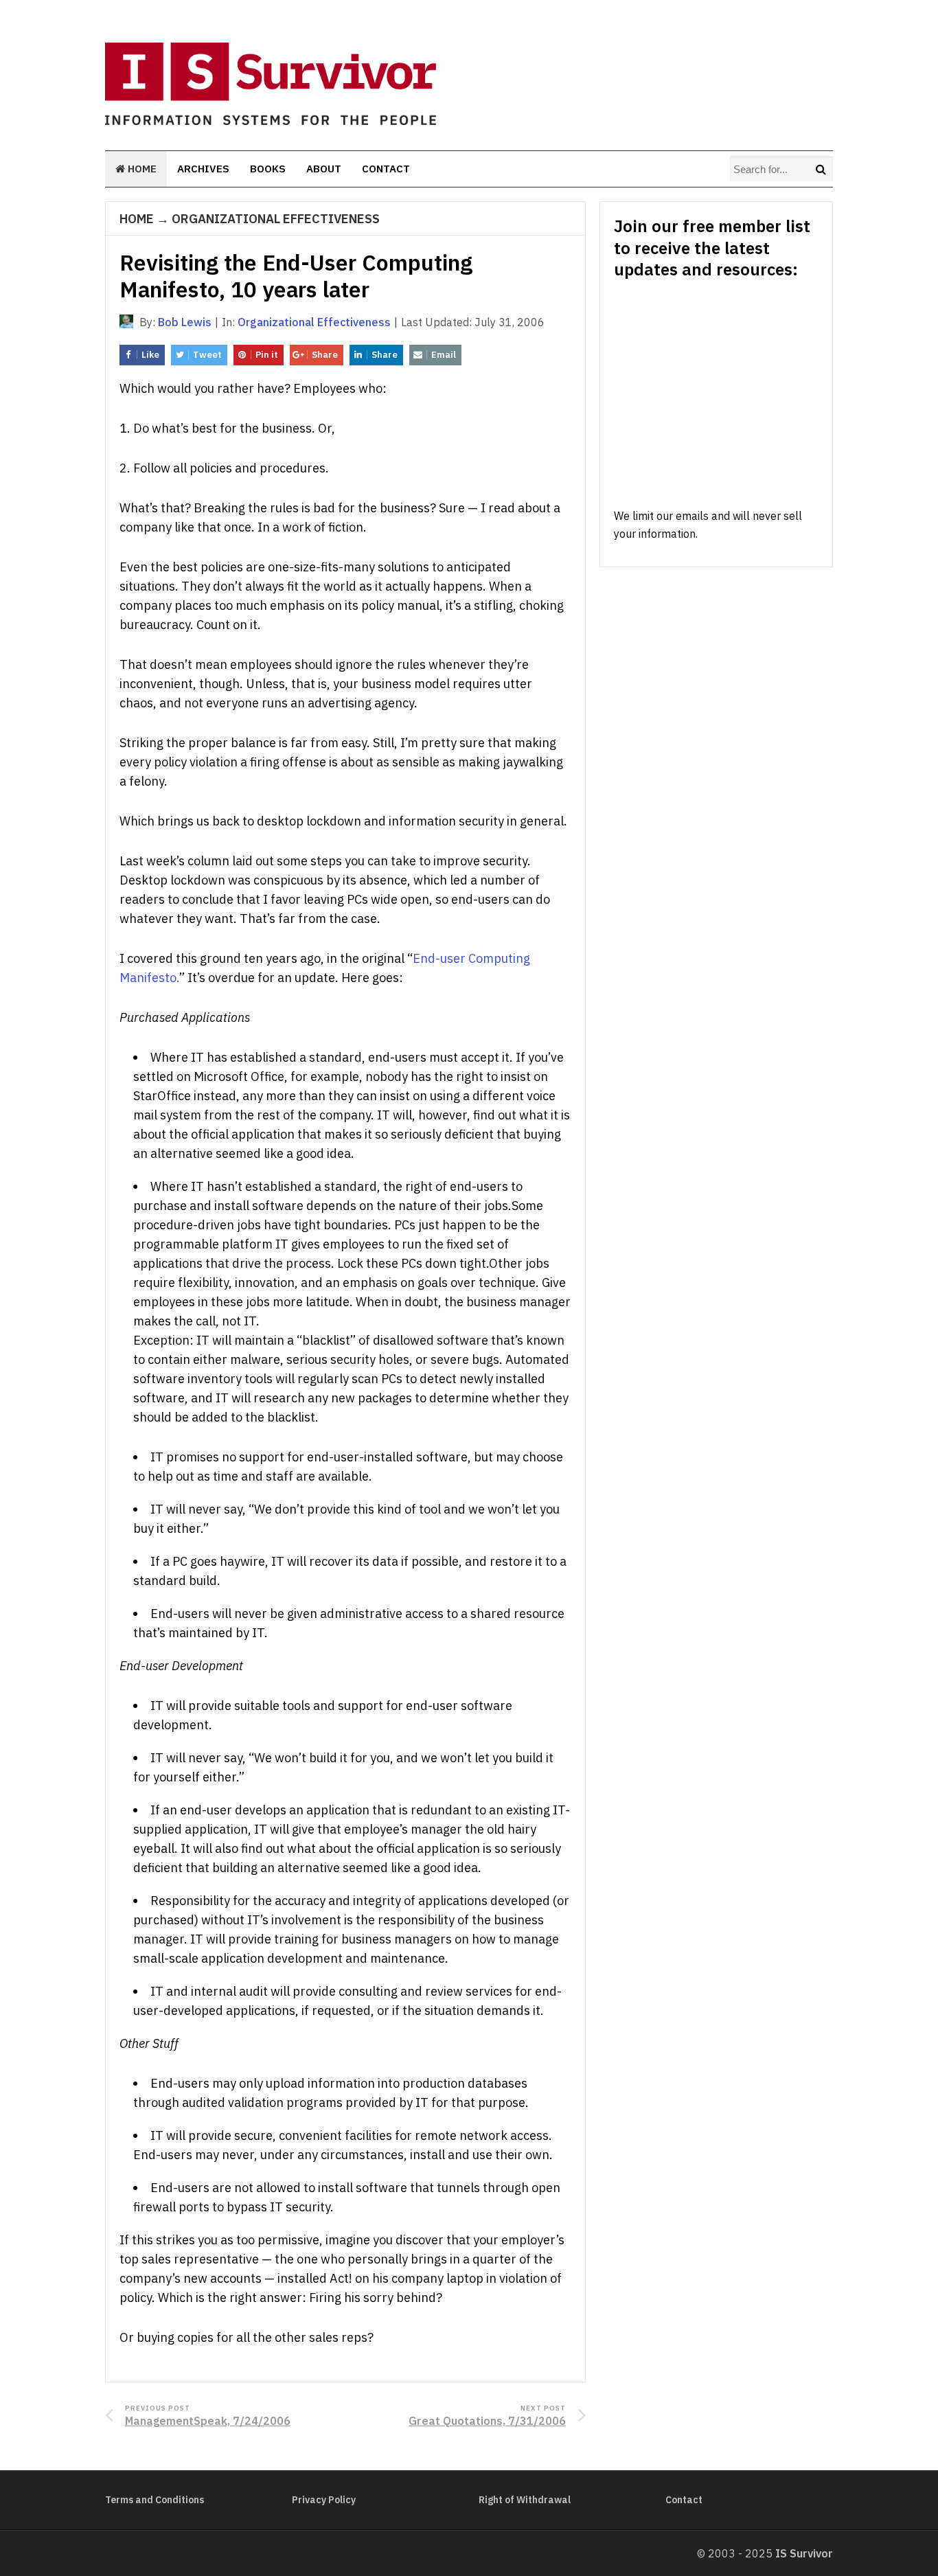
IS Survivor (804, 2553)
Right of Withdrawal (525, 2500)
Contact (386, 169)
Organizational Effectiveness (276, 219)
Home (141, 169)
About (324, 169)
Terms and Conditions (155, 2500)
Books (268, 169)
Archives (203, 169)
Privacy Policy (324, 2500)
